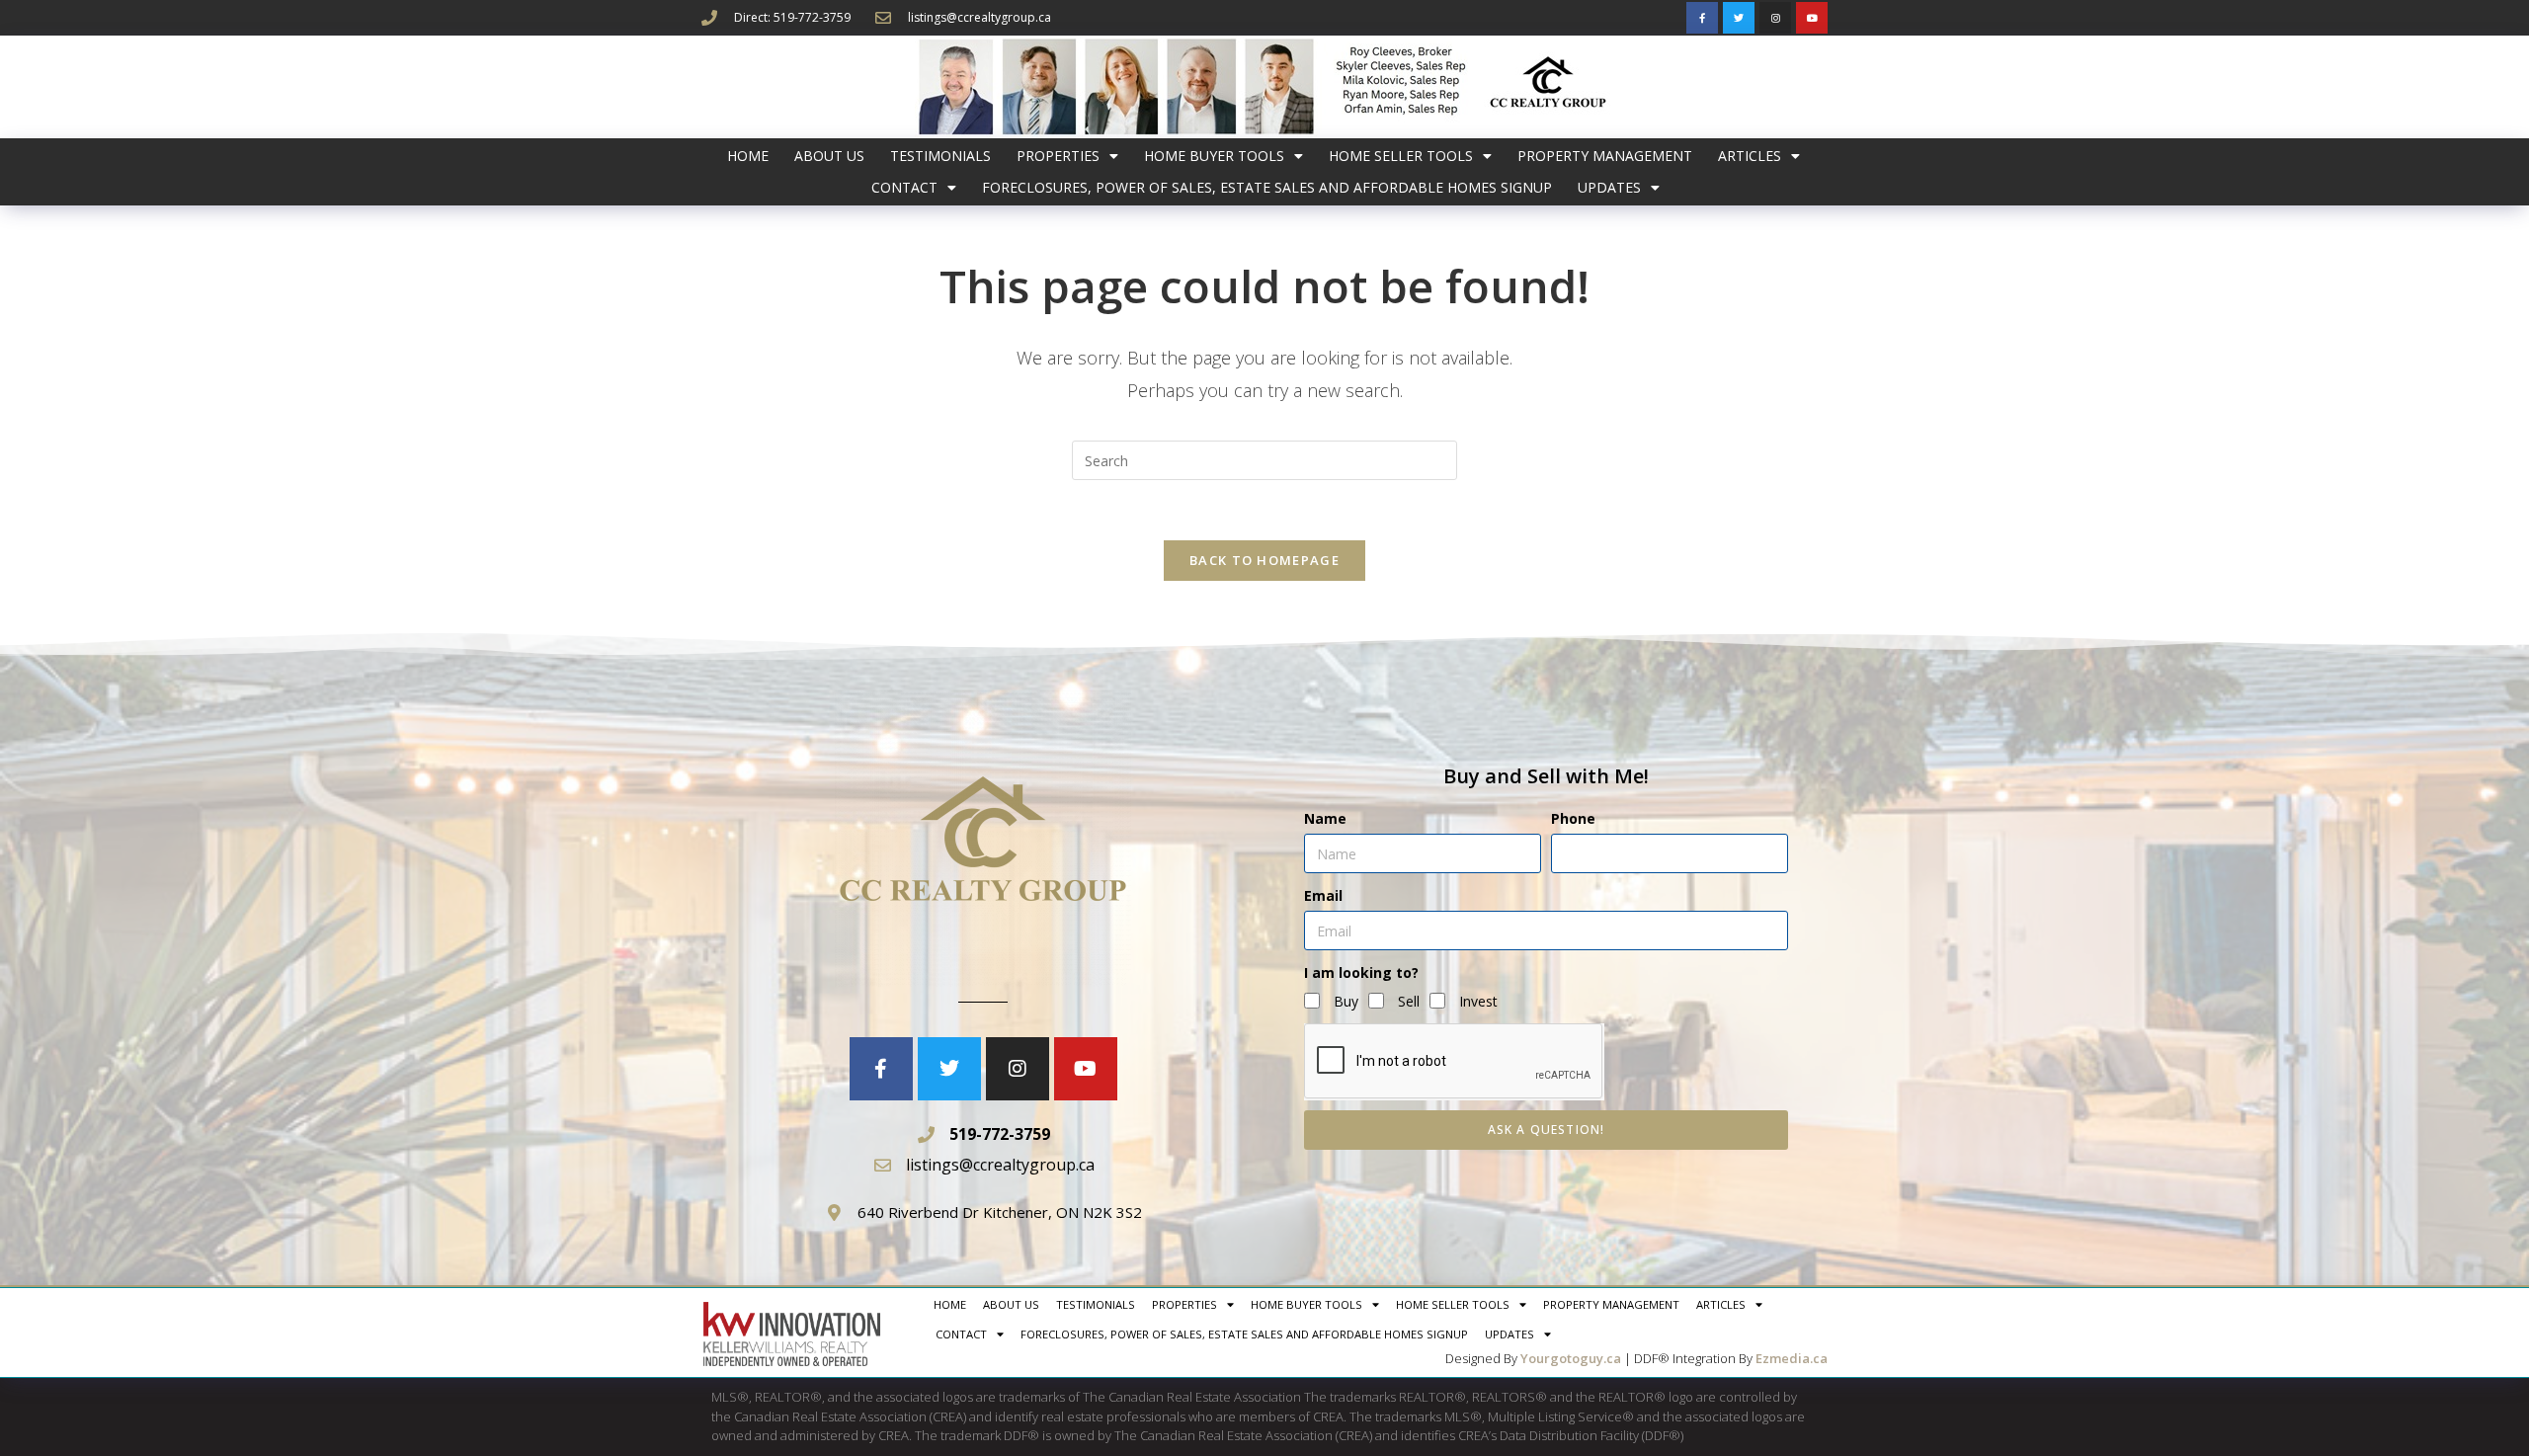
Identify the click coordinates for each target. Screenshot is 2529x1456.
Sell (1409, 1001)
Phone (1573, 818)
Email (1323, 895)
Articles (1750, 156)
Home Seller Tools (1401, 156)
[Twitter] (1739, 18)
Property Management (1605, 156)
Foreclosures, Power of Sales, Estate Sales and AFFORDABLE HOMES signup (1267, 187)
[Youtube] (1812, 18)
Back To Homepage (1264, 560)
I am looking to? (1361, 972)
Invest (1478, 1001)
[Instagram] (1775, 18)
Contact (904, 187)
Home (748, 156)
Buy (1346, 1001)
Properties (1058, 156)
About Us (829, 156)
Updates (1609, 187)
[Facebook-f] (1702, 18)
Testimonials (940, 156)
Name (1325, 818)
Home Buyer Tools (1214, 156)
